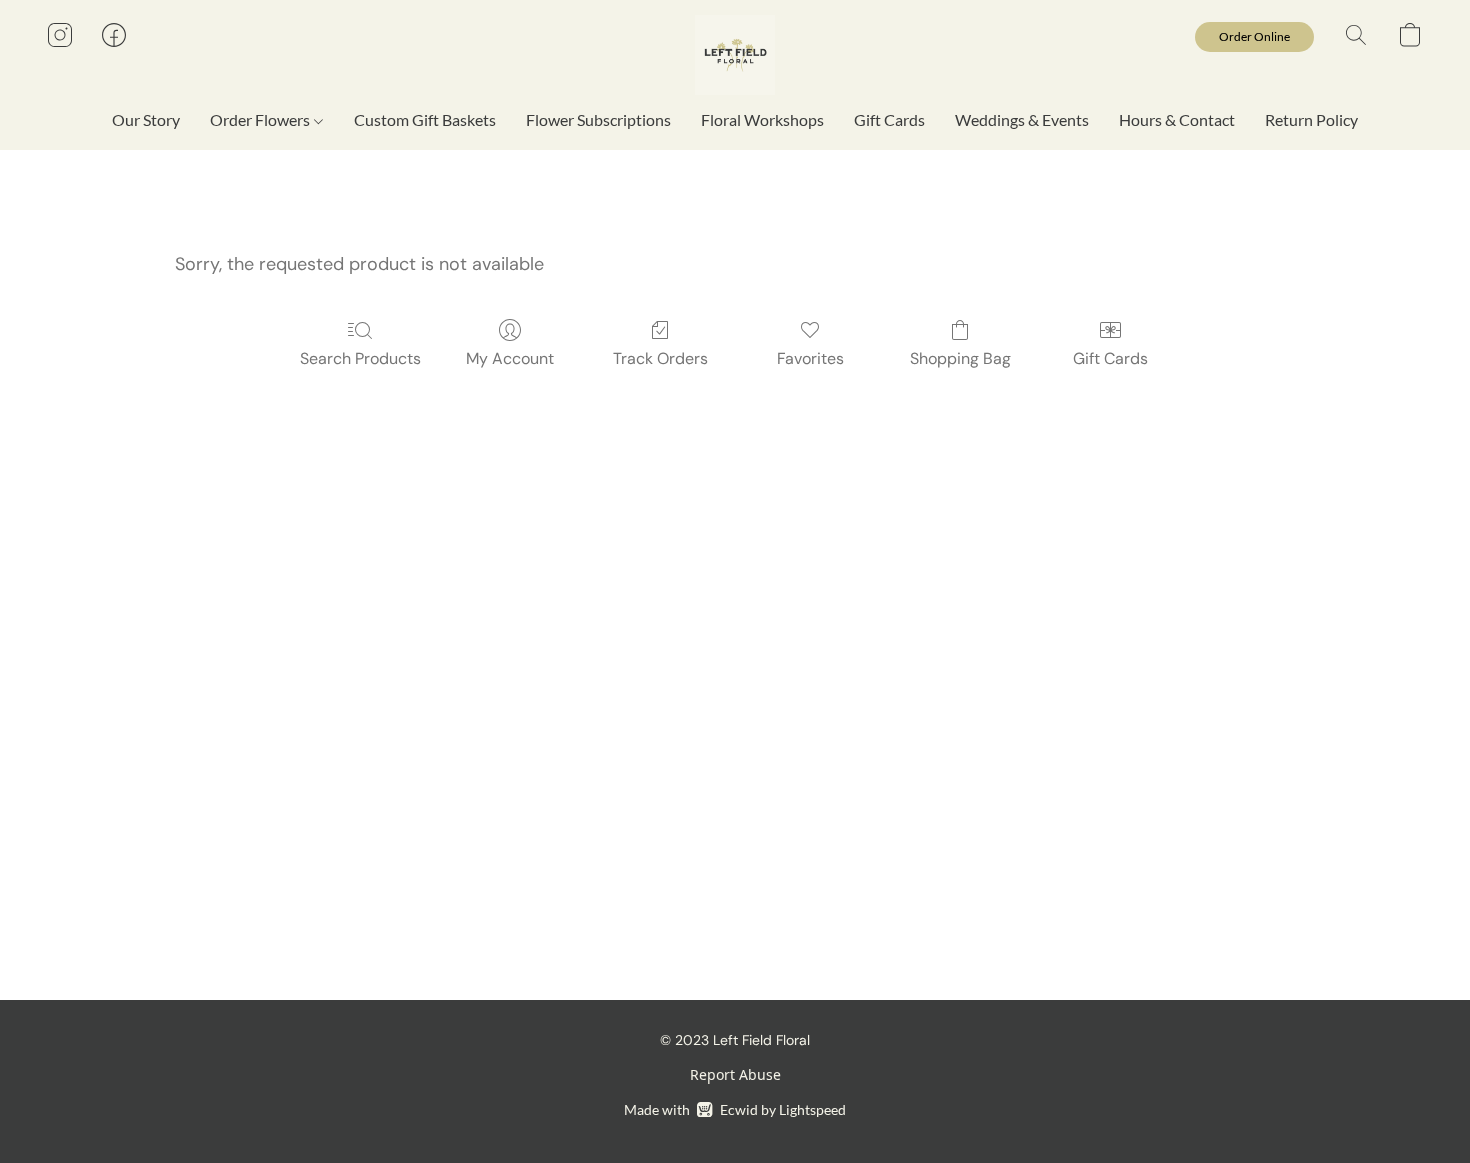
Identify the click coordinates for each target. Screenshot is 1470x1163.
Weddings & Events (1022, 119)
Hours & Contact (1177, 119)
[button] (735, 55)
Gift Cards (889, 119)
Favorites (810, 358)
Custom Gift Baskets (425, 119)
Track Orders (660, 358)
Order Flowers (261, 119)
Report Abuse (735, 1074)
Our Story (146, 119)
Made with (734, 1109)
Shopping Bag (960, 358)
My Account (510, 358)
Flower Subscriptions (598, 119)
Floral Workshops (762, 119)
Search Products (360, 358)
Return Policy (1311, 119)
